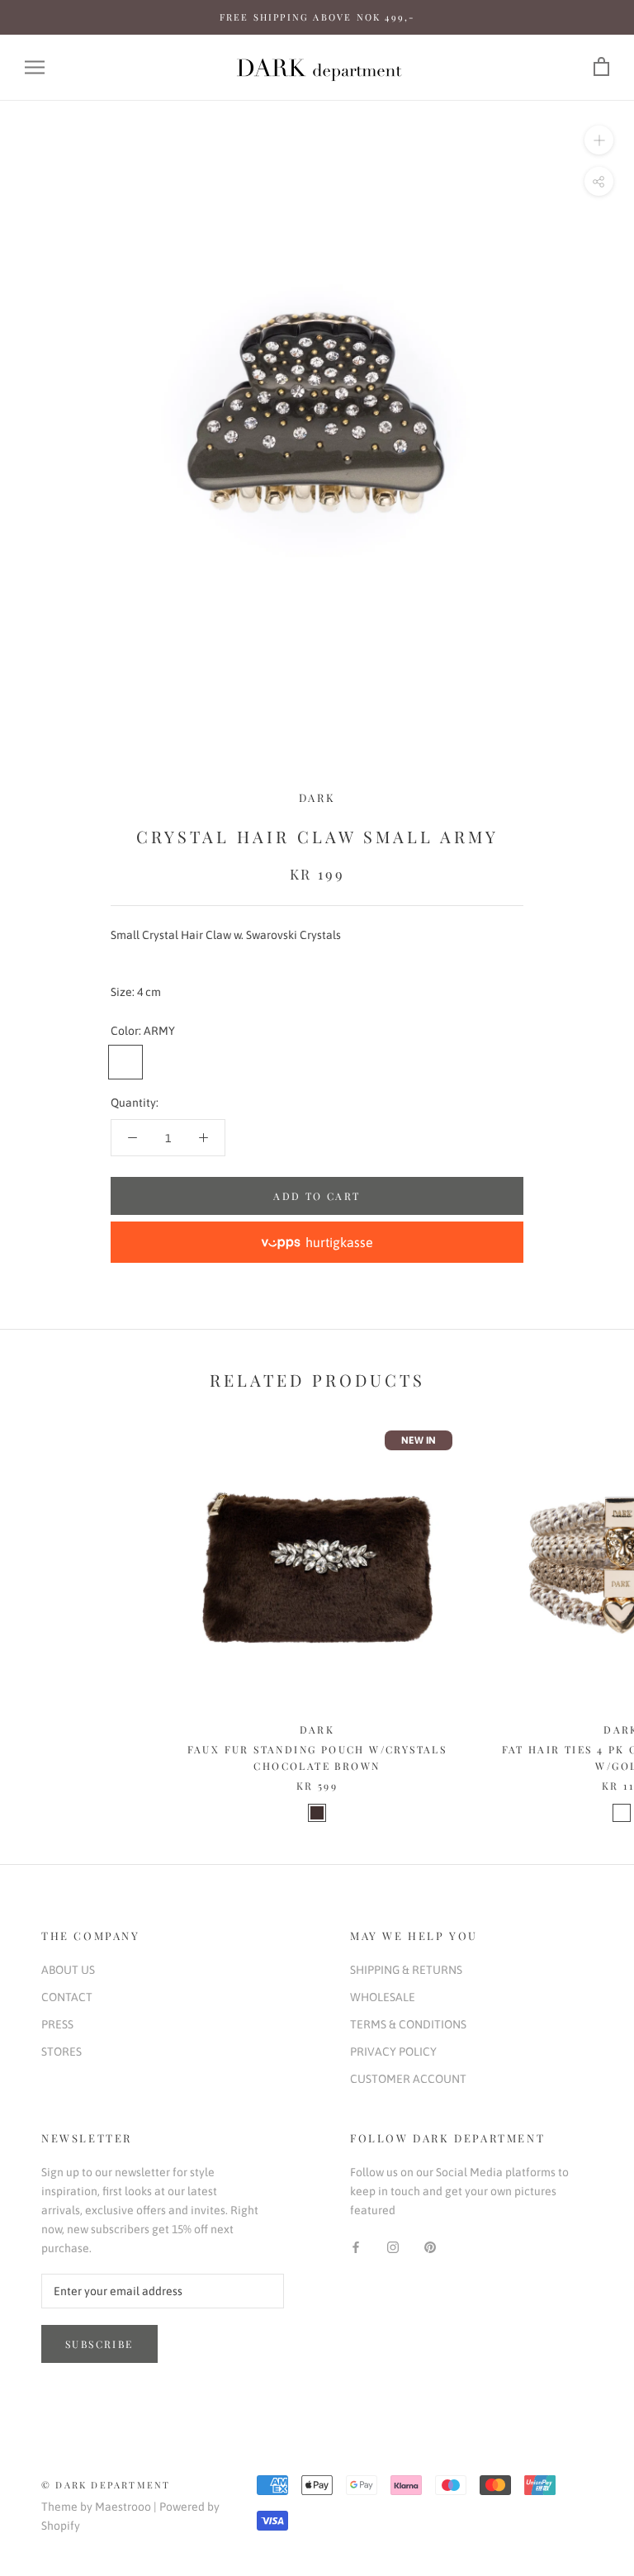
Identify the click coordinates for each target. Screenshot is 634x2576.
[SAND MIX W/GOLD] (622, 1813)
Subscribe (99, 2344)
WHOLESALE (383, 1997)
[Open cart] (601, 67)
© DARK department (106, 2485)
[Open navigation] (35, 67)
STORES (62, 2052)
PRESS (57, 2024)
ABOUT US (68, 1970)
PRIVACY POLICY (393, 2052)
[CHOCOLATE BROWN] (317, 1813)
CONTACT (67, 1997)
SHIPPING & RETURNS (406, 1970)
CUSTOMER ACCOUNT (408, 2079)
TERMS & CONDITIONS (408, 2024)
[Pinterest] (430, 2246)
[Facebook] (356, 2246)
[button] (317, 1242)
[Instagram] (393, 2246)
